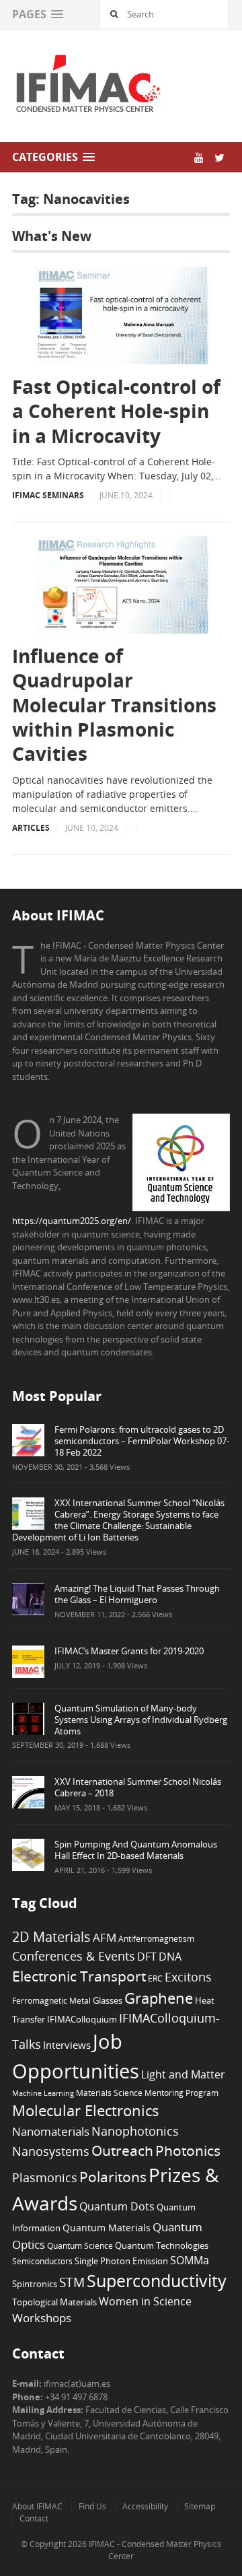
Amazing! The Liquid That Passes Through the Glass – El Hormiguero (137, 1594)
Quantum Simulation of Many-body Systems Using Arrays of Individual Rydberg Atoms (141, 1720)
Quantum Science (80, 2245)
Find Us (92, 2506)
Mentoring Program (182, 2093)
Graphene (159, 1998)
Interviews (67, 2045)
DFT (147, 1957)
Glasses (108, 2001)
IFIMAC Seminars (48, 495)
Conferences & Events (74, 1956)
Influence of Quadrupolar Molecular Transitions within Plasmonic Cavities (114, 705)
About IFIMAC (37, 2506)
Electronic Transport (79, 1976)
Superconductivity (157, 2281)
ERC (155, 1978)
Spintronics (35, 2284)
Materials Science (109, 2093)
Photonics (188, 2150)
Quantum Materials (107, 2228)
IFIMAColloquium (82, 2020)
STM (72, 2282)
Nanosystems (51, 2151)
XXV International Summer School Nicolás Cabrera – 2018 (138, 1787)
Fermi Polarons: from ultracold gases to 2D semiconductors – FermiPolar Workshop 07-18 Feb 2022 (142, 1441)
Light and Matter (183, 2074)
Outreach (122, 2150)
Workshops (42, 2318)
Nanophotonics (135, 2131)
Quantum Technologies (162, 2246)
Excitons (188, 1977)
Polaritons (113, 2176)
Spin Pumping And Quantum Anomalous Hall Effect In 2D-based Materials (136, 1850)
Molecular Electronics (86, 2110)
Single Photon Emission (121, 2261)
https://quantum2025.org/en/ (72, 1221)
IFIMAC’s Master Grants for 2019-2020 (129, 1651)
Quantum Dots (117, 2206)
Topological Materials (54, 2302)
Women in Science (145, 2301)
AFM (105, 1937)
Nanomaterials (51, 2131)
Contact (34, 2518)
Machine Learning (43, 2093)
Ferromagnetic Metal (51, 2000)
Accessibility (145, 2506)
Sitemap (200, 2506)
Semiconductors (42, 2261)
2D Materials (51, 1937)
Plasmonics (45, 2177)
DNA (170, 1957)
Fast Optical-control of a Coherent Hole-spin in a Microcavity (116, 411)
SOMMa (190, 2260)
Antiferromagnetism (156, 1938)
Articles (31, 828)
